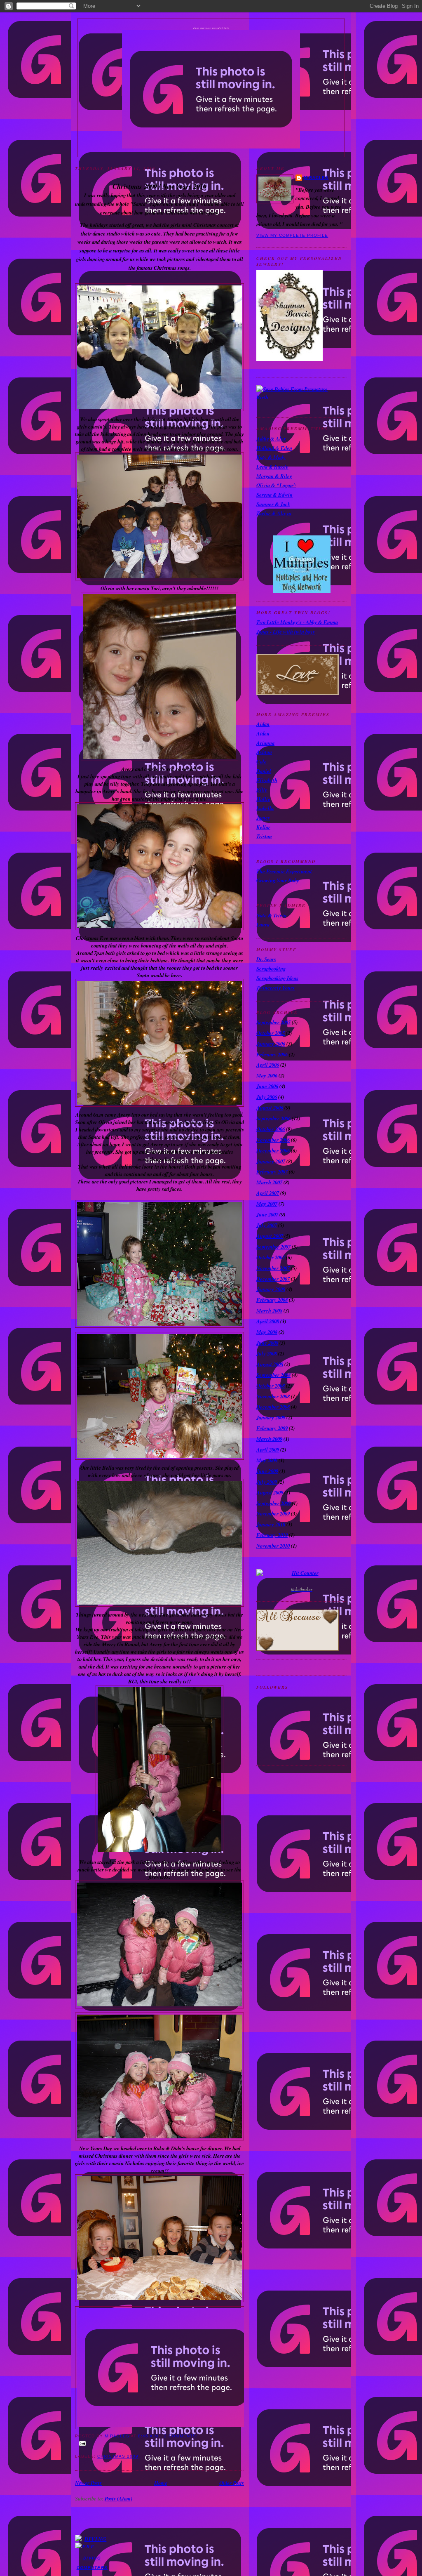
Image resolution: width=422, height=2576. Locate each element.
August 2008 (270, 1364)
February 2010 (272, 1535)
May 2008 (267, 1332)
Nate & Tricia (271, 915)
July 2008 (267, 1353)
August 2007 (270, 1236)
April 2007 (268, 1193)
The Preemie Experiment (284, 871)
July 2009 (267, 1482)
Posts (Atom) (118, 2498)
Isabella (265, 808)
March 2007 (269, 1182)
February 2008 (272, 1300)
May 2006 (267, 1075)
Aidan (263, 724)
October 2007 (271, 1257)
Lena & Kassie (272, 467)
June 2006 (267, 1086)
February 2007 (272, 1171)
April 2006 (268, 1065)
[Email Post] (159, 2443)
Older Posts (232, 2483)
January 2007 (271, 1161)
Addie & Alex (271, 438)
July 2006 (267, 1097)
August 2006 (270, 1108)
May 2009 (267, 1460)
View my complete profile (292, 235)
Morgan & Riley (274, 476)
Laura (263, 924)
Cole (261, 761)
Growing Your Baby (278, 880)
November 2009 (273, 1513)
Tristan (264, 836)
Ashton (264, 752)
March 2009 (269, 1439)
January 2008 (271, 1289)
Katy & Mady (271, 457)
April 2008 (268, 1321)
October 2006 (271, 1129)
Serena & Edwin (274, 495)
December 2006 (273, 1150)
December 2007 (273, 1279)
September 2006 (273, 1118)
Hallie (263, 799)
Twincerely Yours (275, 988)
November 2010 (273, 1546)
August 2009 (270, 1492)
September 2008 (273, 1375)
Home (161, 2483)
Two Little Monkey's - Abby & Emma (297, 622)
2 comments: (181, 2436)
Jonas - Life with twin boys (286, 632)
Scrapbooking (271, 969)
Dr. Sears (266, 959)
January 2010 (271, 1524)
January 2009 (271, 1417)
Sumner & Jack (273, 504)
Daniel (264, 771)
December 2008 (273, 1407)
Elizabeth (267, 780)
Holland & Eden (274, 448)
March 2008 (269, 1310)
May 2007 (267, 1204)
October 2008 (271, 1386)
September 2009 (273, 1503)
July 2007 (267, 1225)
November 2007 (273, 1268)
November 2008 (273, 1396)
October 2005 (271, 1033)
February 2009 (272, 1428)
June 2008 (267, 1343)
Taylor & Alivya (274, 513)
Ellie (262, 790)
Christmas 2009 (118, 2456)
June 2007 (267, 1214)
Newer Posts (88, 2483)
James (263, 818)
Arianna (265, 743)
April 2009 (268, 1449)
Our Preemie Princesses (211, 28)
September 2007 (273, 1247)
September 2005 (273, 1022)
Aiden (263, 733)
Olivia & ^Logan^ (276, 485)
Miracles (316, 178)
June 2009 (267, 1471)
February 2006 (272, 1054)
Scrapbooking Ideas (277, 978)
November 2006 (273, 1140)
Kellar (263, 827)
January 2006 (271, 1044)
